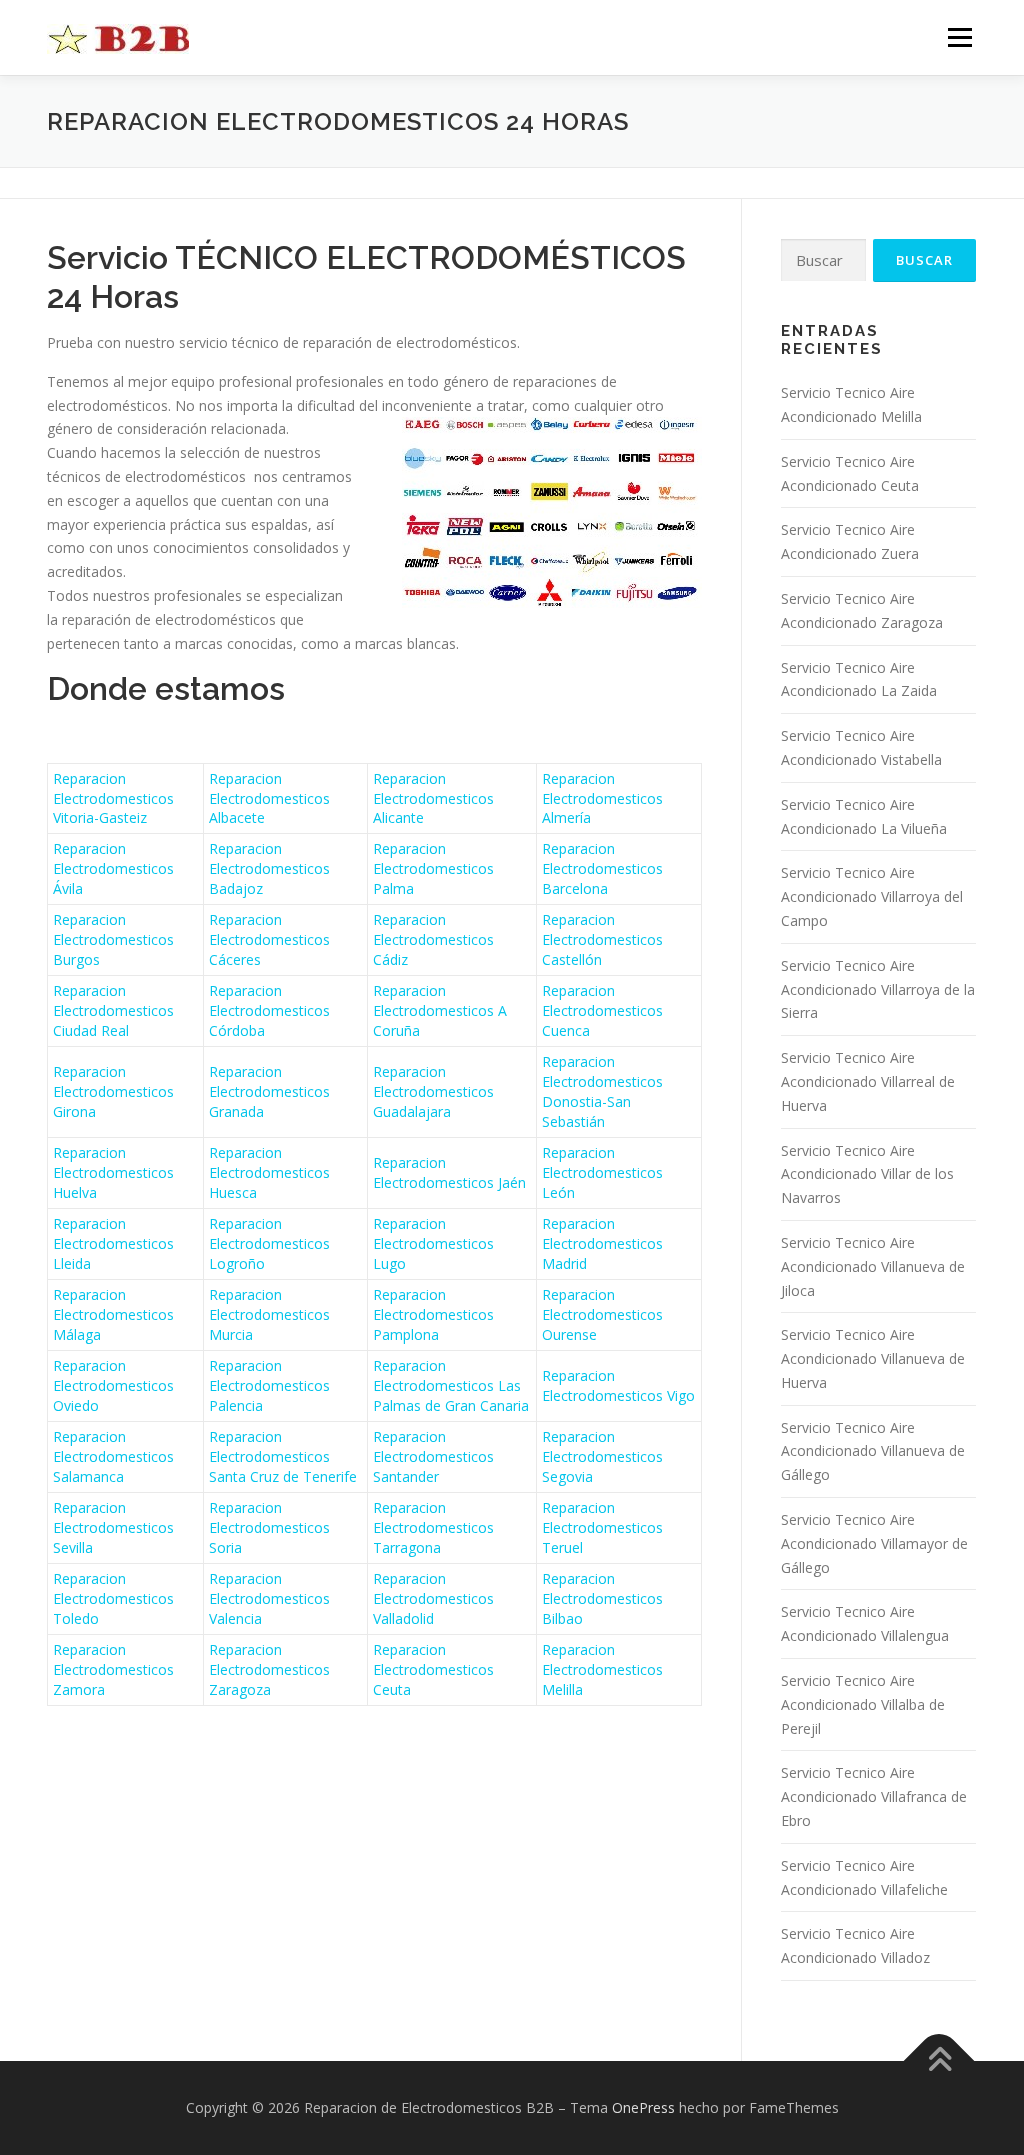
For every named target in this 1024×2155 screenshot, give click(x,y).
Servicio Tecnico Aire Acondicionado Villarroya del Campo (872, 896)
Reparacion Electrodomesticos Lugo (433, 1243)
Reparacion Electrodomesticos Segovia (602, 1456)
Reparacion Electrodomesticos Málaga (113, 1314)
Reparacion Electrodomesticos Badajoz (269, 868)
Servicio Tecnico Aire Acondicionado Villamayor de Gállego (874, 1543)
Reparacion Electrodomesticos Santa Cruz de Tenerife (283, 1456)
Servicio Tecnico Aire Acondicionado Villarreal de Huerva (868, 1081)
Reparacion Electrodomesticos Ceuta (433, 1669)
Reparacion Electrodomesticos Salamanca (113, 1456)
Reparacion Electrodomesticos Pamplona (433, 1314)
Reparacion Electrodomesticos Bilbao (602, 1598)
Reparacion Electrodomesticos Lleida (113, 1243)
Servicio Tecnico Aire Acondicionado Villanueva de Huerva (873, 1358)
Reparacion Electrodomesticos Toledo (113, 1598)
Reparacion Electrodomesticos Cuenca (602, 1010)
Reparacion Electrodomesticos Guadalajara (433, 1091)
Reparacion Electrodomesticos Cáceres (269, 939)
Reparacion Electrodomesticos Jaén (449, 1172)
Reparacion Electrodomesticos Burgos (113, 939)
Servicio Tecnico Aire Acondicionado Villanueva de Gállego (873, 1451)
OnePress (643, 2107)
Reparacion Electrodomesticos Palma (433, 868)
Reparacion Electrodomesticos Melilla (602, 1669)
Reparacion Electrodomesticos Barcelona (602, 868)
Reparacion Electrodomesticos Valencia (269, 1598)
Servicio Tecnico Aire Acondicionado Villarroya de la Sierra (878, 989)
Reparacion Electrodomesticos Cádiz (433, 939)
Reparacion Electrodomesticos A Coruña (440, 1010)
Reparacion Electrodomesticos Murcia (269, 1314)
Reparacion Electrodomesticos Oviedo (113, 1385)
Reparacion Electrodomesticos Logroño (269, 1243)
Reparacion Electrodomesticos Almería (602, 798)
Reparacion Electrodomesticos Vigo (618, 1385)
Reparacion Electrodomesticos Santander (433, 1456)
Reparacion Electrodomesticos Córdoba (269, 1010)
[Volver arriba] (939, 2061)
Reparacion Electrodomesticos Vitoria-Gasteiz (113, 798)
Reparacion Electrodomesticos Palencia (269, 1385)
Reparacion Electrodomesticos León (602, 1172)
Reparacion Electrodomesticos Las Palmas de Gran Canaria (451, 1385)
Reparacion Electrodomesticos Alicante (433, 798)
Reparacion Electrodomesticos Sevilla (113, 1527)
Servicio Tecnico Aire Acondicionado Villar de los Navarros (867, 1174)
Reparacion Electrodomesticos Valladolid (433, 1598)
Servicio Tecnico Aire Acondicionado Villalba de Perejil (863, 1704)
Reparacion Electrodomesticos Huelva (113, 1172)
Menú (959, 37)
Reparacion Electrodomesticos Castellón (602, 939)
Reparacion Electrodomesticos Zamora (113, 1669)
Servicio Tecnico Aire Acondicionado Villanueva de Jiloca (873, 1266)
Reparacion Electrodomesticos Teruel (602, 1527)
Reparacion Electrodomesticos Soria (269, 1527)
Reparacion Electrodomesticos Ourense (602, 1314)
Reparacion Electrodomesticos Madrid (602, 1243)
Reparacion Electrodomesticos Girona (113, 1091)
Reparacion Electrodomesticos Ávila (113, 868)
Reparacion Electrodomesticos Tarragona (433, 1527)
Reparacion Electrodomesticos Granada (269, 1091)
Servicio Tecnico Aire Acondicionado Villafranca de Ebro (874, 1796)
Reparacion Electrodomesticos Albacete (269, 798)
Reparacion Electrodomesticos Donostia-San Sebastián (602, 1091)
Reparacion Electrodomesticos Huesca (269, 1172)
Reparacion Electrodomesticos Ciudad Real (113, 1010)
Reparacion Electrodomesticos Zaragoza (269, 1669)
